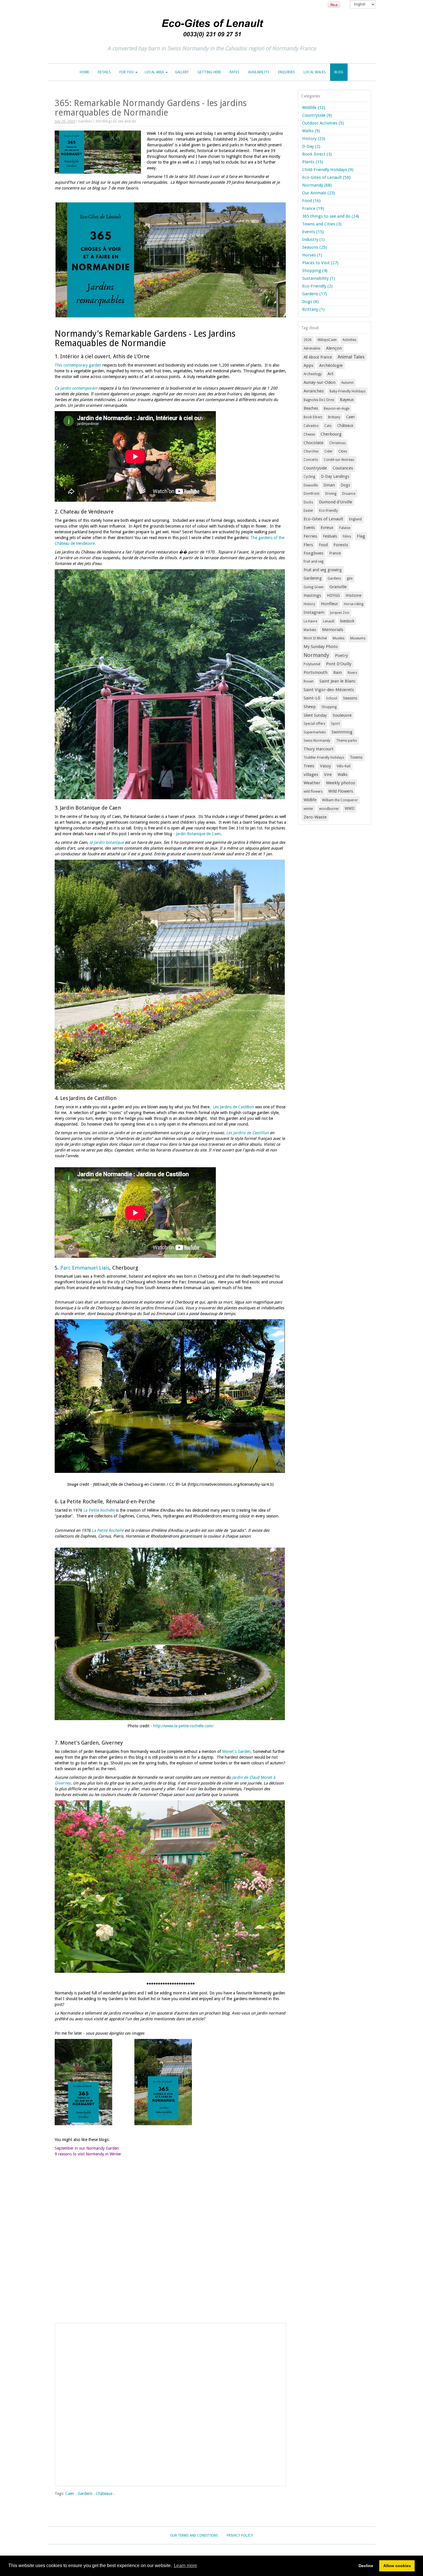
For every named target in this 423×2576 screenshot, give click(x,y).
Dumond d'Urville (336, 502)
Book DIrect (313, 417)
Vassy (325, 766)
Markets (310, 630)
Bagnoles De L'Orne (319, 400)
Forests (341, 545)
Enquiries (286, 72)
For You (126, 72)
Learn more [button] (185, 2566)
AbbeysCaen (327, 340)
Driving (331, 494)
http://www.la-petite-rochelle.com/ (183, 1726)
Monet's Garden (236, 1751)
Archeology (313, 374)
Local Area (154, 72)
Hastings (312, 595)
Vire (328, 775)
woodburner (329, 809)
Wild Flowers (341, 791)
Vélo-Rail (344, 766)
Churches (311, 451)
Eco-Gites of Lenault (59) (326, 177)
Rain (338, 672)
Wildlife (310, 800)
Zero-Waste (315, 817)
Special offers (314, 724)
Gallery (182, 72)
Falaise (345, 528)
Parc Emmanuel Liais (85, 1268)
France (335, 553)
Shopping (329, 707)
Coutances (343, 468)
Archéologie (331, 365)
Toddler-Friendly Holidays (324, 758)
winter (308, 809)
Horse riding (354, 604)
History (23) (314, 139)
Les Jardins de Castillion (234, 1107)
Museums (358, 638)
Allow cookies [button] (397, 2566)
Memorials (333, 630)
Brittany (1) (313, 309)
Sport (335, 724)
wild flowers (313, 791)
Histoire (354, 595)
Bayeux (347, 400)
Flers (308, 545)
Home (84, 72)
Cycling (309, 477)
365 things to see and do (116, 121)
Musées (339, 638)
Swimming (342, 732)
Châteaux (104, 2493)
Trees (309, 766)
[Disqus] (170, 2246)
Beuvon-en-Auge (337, 409)
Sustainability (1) (319, 278)
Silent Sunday (315, 715)
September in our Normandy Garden (87, 2148)
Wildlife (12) (314, 108)
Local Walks (315, 72)
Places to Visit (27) (320, 263)
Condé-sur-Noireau (339, 460)
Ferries (310, 536)
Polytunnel (312, 664)
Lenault (329, 621)
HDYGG (333, 595)
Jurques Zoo (340, 613)
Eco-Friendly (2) (317, 286)
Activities (349, 340)
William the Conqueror (340, 800)
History (309, 604)
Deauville (311, 485)
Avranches (314, 391)
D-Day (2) (311, 146)
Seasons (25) (315, 247)
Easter (308, 511)
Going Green (314, 587)
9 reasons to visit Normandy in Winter (88, 2154)
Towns (356, 757)
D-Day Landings (335, 476)
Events (309, 528)
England (355, 519)
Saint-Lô (312, 698)
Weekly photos (341, 783)
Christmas (337, 443)
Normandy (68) (317, 185)
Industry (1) (313, 239)
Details (104, 72)
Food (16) (311, 201)
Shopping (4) (315, 271)
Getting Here (209, 72)
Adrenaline (312, 348)
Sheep (310, 707)
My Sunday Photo (321, 647)
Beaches (311, 408)
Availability (259, 72)
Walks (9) (311, 131)
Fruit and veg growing (323, 570)
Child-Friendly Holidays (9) (328, 170)
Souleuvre (342, 715)
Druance (349, 494)
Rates (235, 72)
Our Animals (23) (319, 193)
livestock (347, 621)
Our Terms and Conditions (194, 2535)
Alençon (334, 348)
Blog (339, 72)
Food (323, 545)
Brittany (334, 417)
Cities (343, 451)
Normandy (316, 655)
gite (350, 578)
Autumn (347, 383)
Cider (328, 451)
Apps (308, 365)
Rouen (309, 681)
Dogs (345, 485)
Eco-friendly (328, 511)
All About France (318, 357)
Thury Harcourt (319, 749)
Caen (70, 2493)
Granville (338, 587)
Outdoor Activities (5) (323, 123)
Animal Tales (351, 357)
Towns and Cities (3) (322, 224)
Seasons (350, 698)
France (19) (313, 208)
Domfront (311, 494)
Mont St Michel (315, 638)
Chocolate (314, 443)
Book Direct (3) (317, 154)
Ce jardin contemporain (76, 388)
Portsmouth (316, 672)
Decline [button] (366, 2566)
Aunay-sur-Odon (320, 382)
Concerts (311, 460)
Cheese (309, 434)
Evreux (327, 528)
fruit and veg (314, 561)
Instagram (314, 612)
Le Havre (310, 621)
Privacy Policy (240, 2535)
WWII (350, 808)
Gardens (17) (315, 294)
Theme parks (346, 741)
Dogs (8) (310, 302)
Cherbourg (331, 434)
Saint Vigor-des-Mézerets (329, 690)
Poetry (341, 655)
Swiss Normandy (317, 741)
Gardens (85, 121)
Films (347, 536)
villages (311, 775)
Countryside (315, 468)
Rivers (352, 673)
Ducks (308, 502)
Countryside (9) (317, 115)
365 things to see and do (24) (331, 216)
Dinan (329, 485)
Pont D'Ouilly (339, 664)
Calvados (311, 426)
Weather (312, 783)
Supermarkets (315, 732)
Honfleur (329, 604)
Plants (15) (313, 162)
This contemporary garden (78, 365)
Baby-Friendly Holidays (347, 391)
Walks (342, 775)
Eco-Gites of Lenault (323, 519)
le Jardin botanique (107, 842)
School (332, 698)
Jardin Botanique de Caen (198, 834)
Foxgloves (314, 553)
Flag (361, 536)
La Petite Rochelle (99, 1510)
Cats (328, 426)
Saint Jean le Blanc (338, 681)
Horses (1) (312, 255)
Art (330, 374)
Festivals (330, 536)
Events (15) (313, 232)
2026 (308, 340)
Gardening (313, 578)
